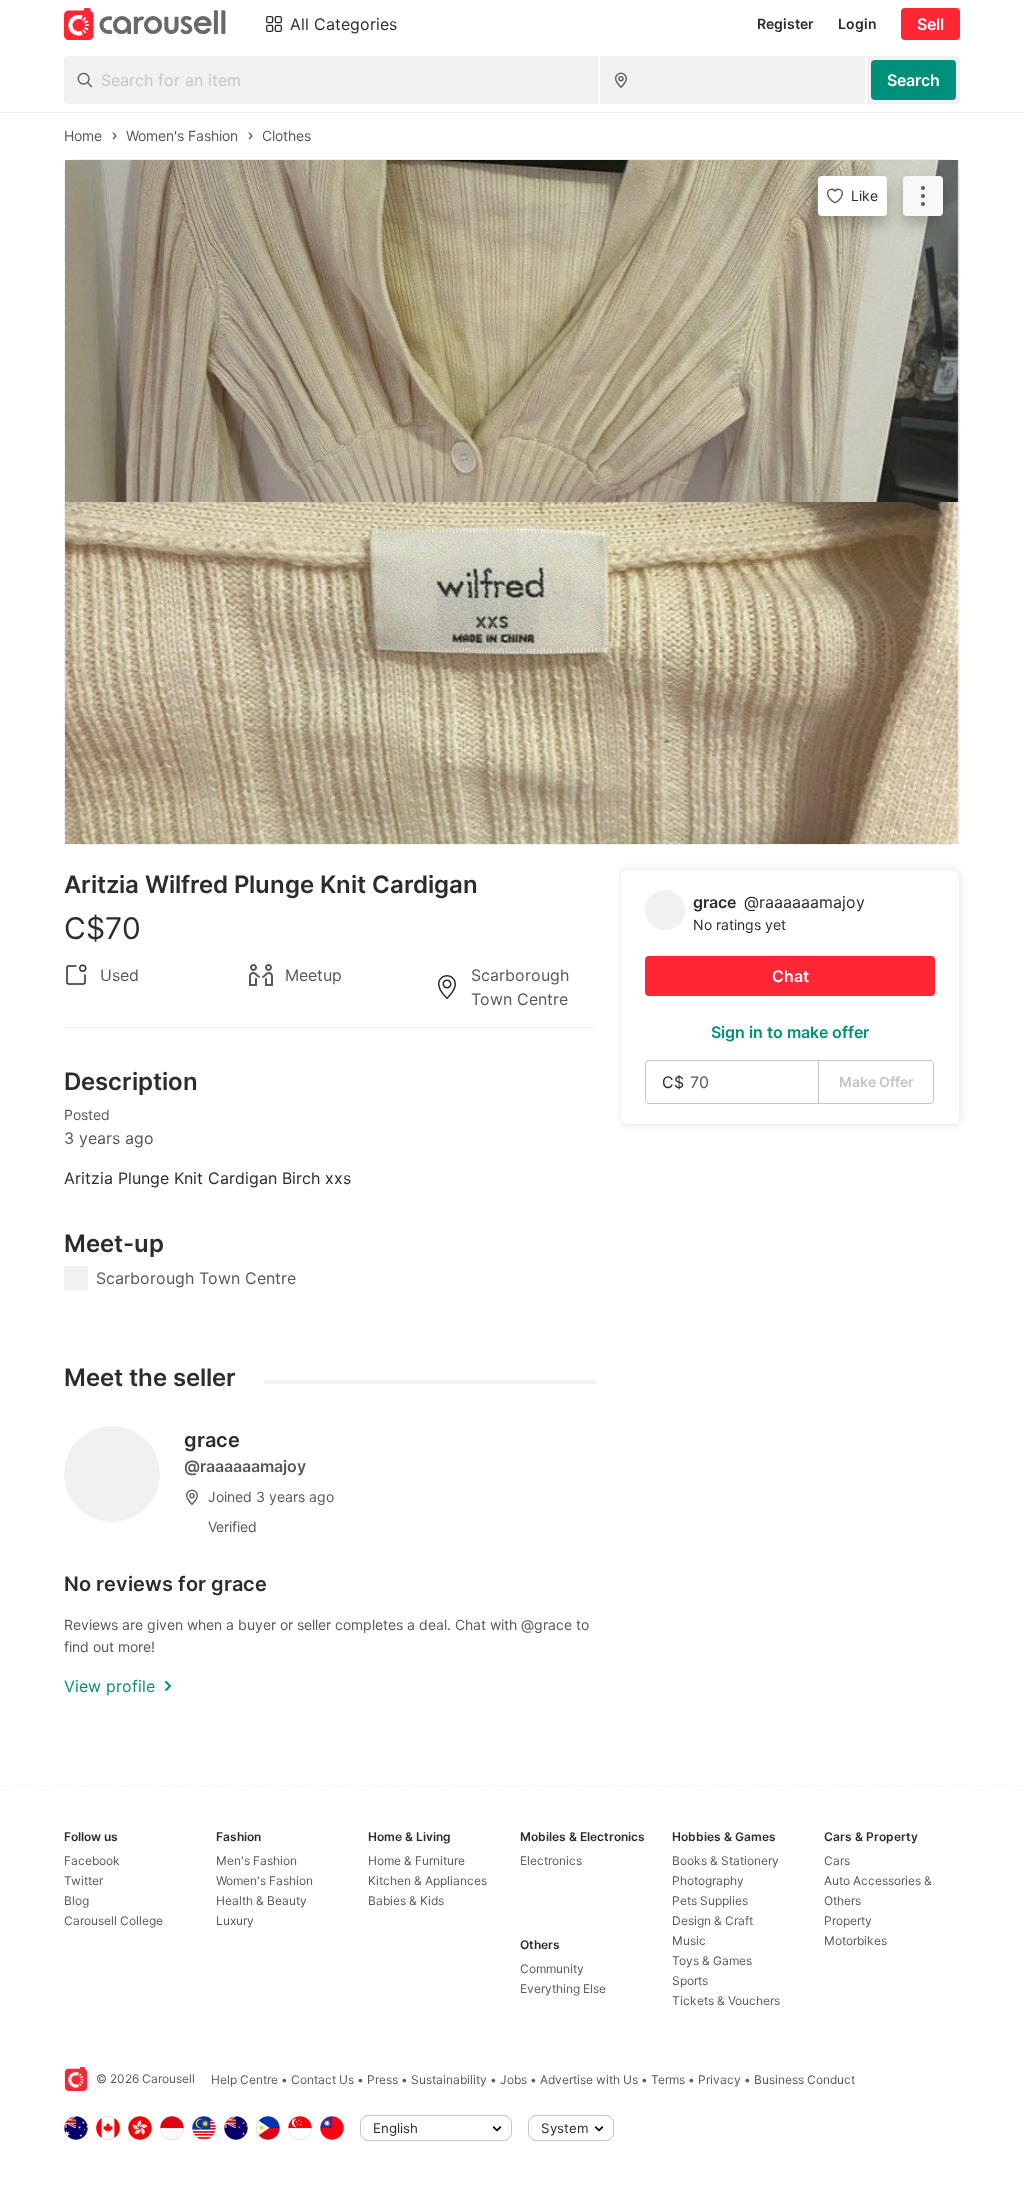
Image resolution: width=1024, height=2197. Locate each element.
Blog (76, 1900)
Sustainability (449, 2079)
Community (552, 1968)
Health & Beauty (261, 1900)
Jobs (513, 2079)
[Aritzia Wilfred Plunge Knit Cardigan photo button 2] (512, 673)
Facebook (92, 1860)
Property (848, 1920)
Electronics (551, 1860)
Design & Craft (712, 1920)
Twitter (83, 1880)
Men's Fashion (256, 1860)
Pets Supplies (710, 1900)
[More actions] (923, 196)
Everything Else (563, 1988)
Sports (690, 1980)
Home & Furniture (416, 1860)
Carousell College (113, 1920)
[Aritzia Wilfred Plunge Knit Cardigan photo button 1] (512, 331)
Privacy (719, 2079)
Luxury (235, 1920)
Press (382, 2079)
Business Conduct (804, 2079)
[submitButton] (913, 80)
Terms (668, 2079)
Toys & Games (712, 1960)
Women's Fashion (264, 1880)
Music (689, 1940)
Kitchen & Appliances (427, 1880)
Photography (708, 1880)
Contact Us (322, 2079)
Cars (837, 1860)
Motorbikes (855, 1940)
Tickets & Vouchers (726, 2000)
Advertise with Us (589, 2079)
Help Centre (244, 2079)
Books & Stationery (725, 1860)
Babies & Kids (406, 1900)
